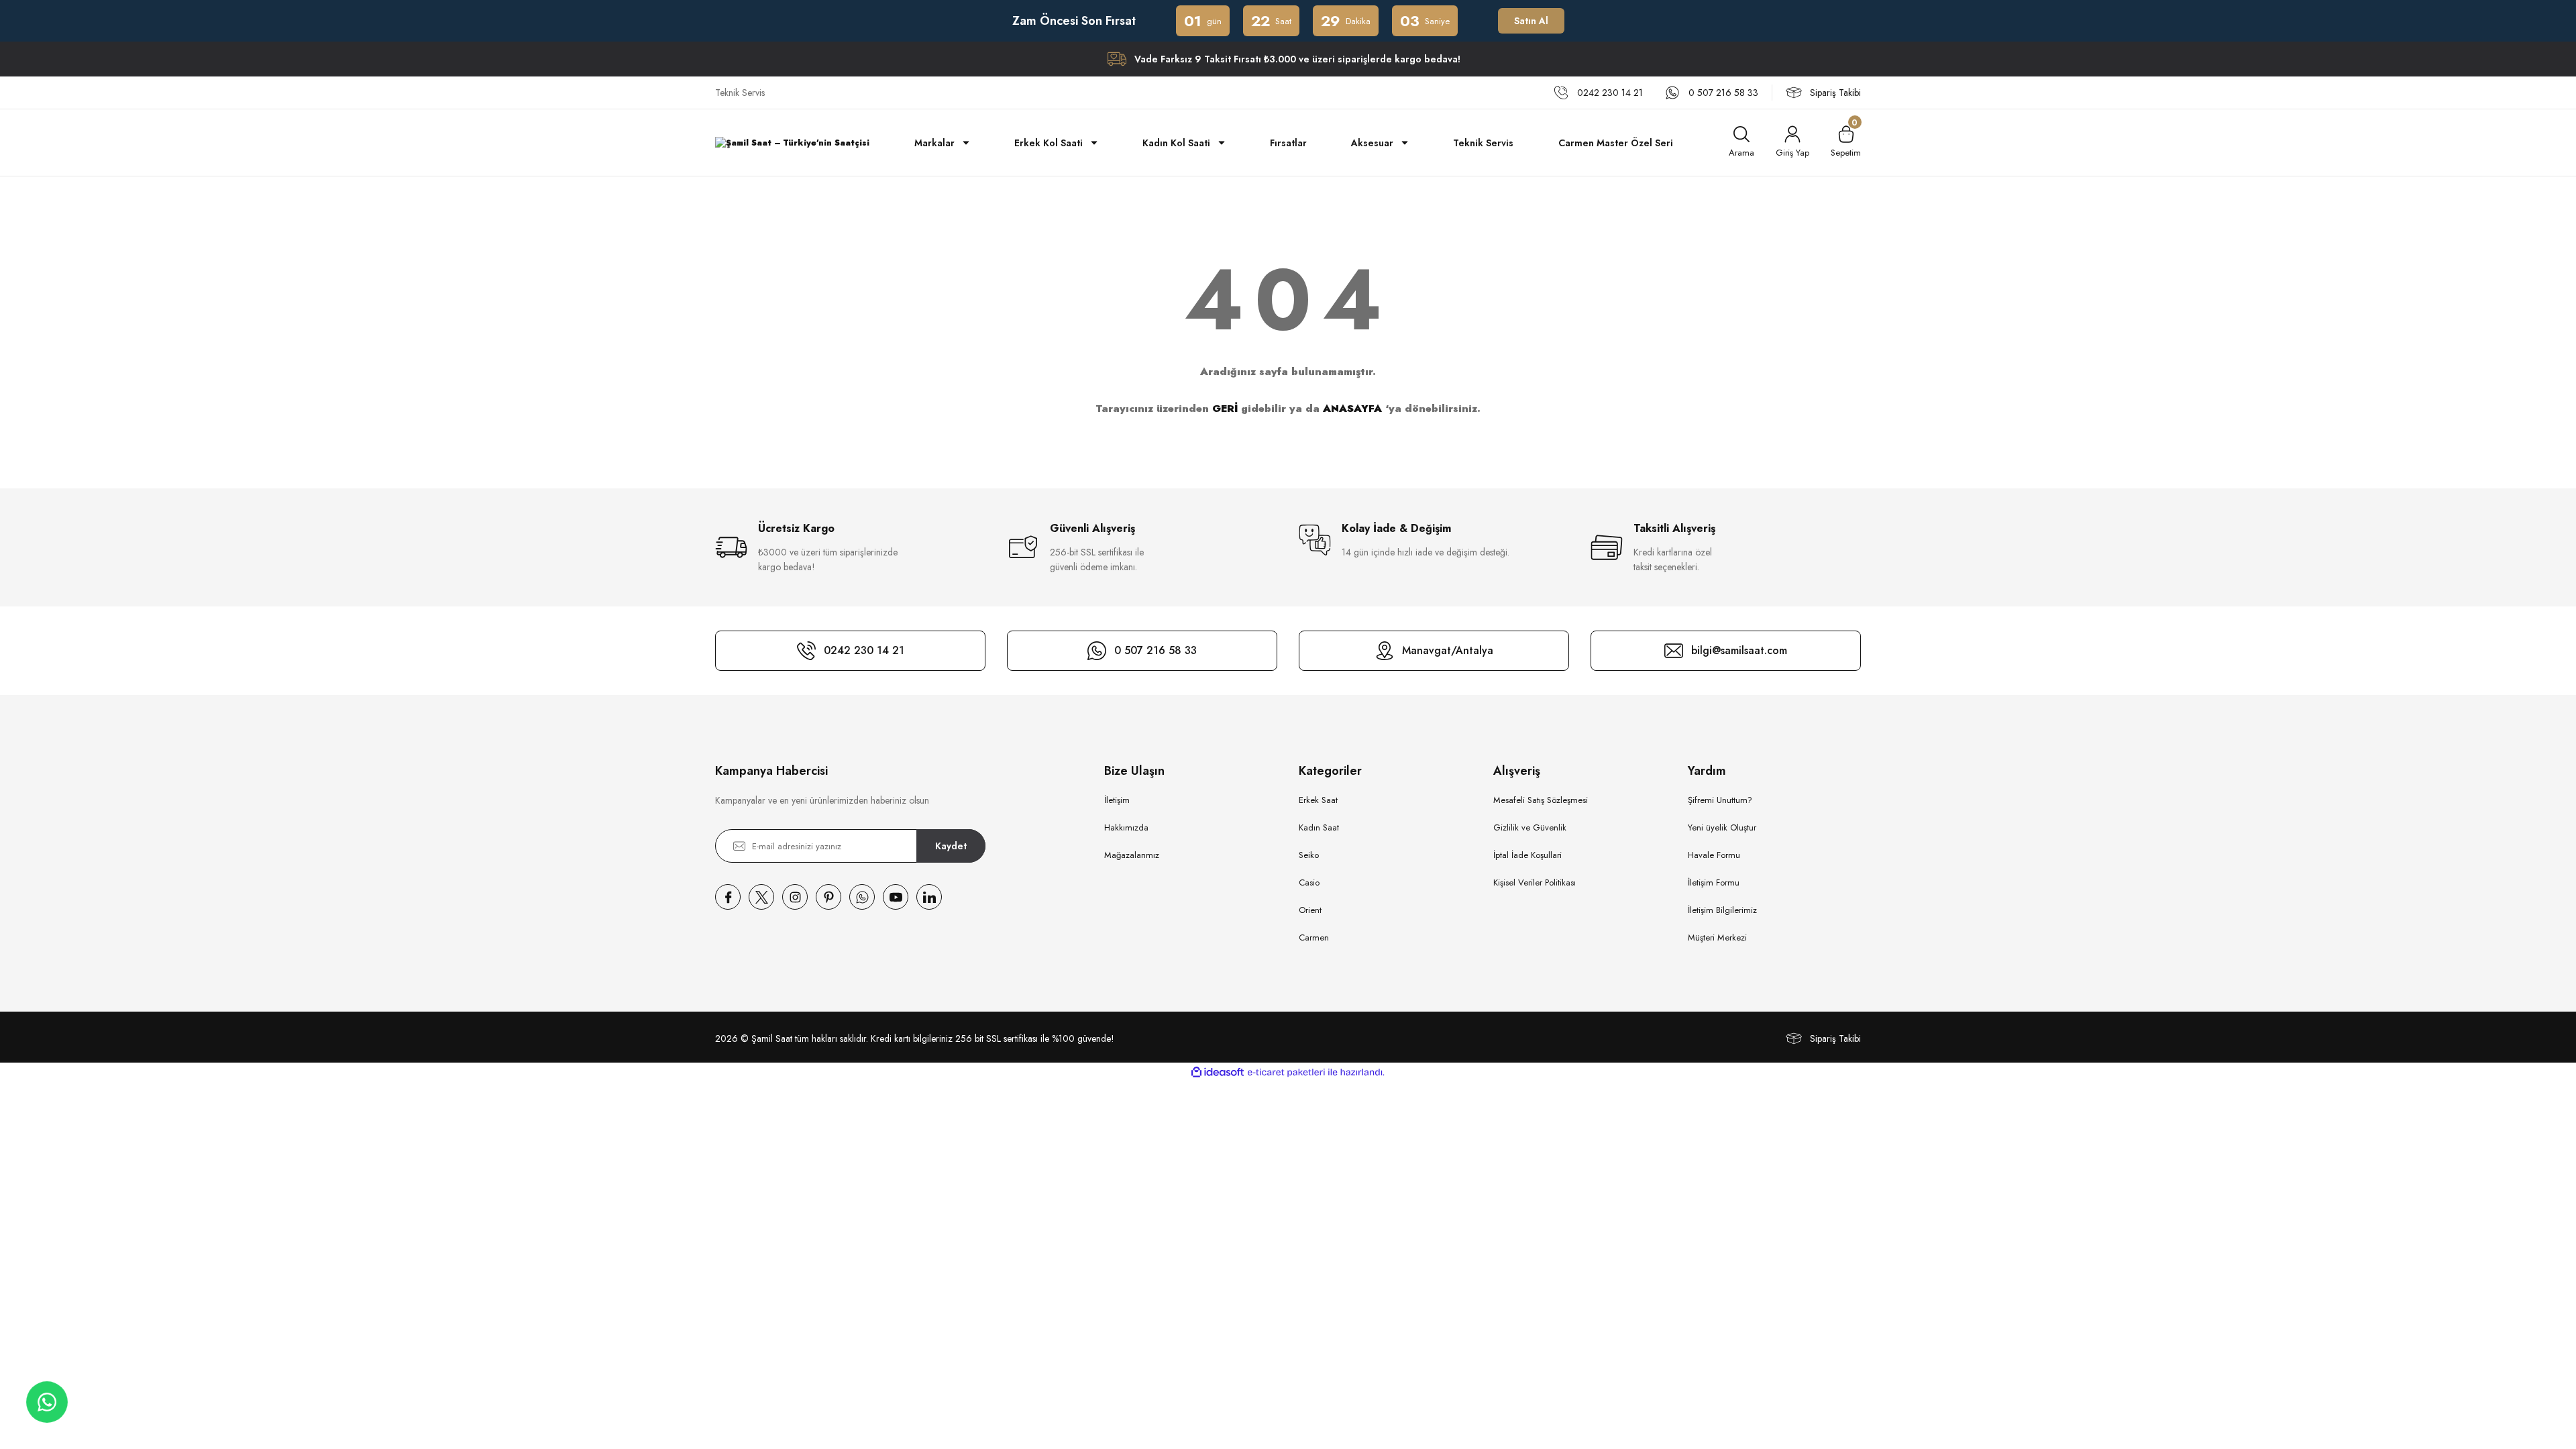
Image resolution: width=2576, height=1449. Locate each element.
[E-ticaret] (1286, 1073)
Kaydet (951, 846)
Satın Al (1531, 21)
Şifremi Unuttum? (1720, 800)
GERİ (1225, 409)
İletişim (1117, 800)
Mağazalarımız (1132, 855)
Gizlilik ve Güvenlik (1530, 827)
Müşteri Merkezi (1717, 937)
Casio (1309, 882)
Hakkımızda (1126, 827)
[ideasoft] (1218, 1072)
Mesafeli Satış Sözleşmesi (1541, 800)
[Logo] (792, 143)
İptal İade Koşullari (1527, 855)
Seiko (1309, 855)
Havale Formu (1714, 855)
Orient (1310, 910)
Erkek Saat (1318, 800)
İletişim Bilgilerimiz (1722, 910)
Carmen (1314, 937)
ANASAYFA (1352, 409)
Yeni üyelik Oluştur (1722, 827)
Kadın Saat (1319, 827)
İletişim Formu (1714, 882)
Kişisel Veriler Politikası (1535, 882)
